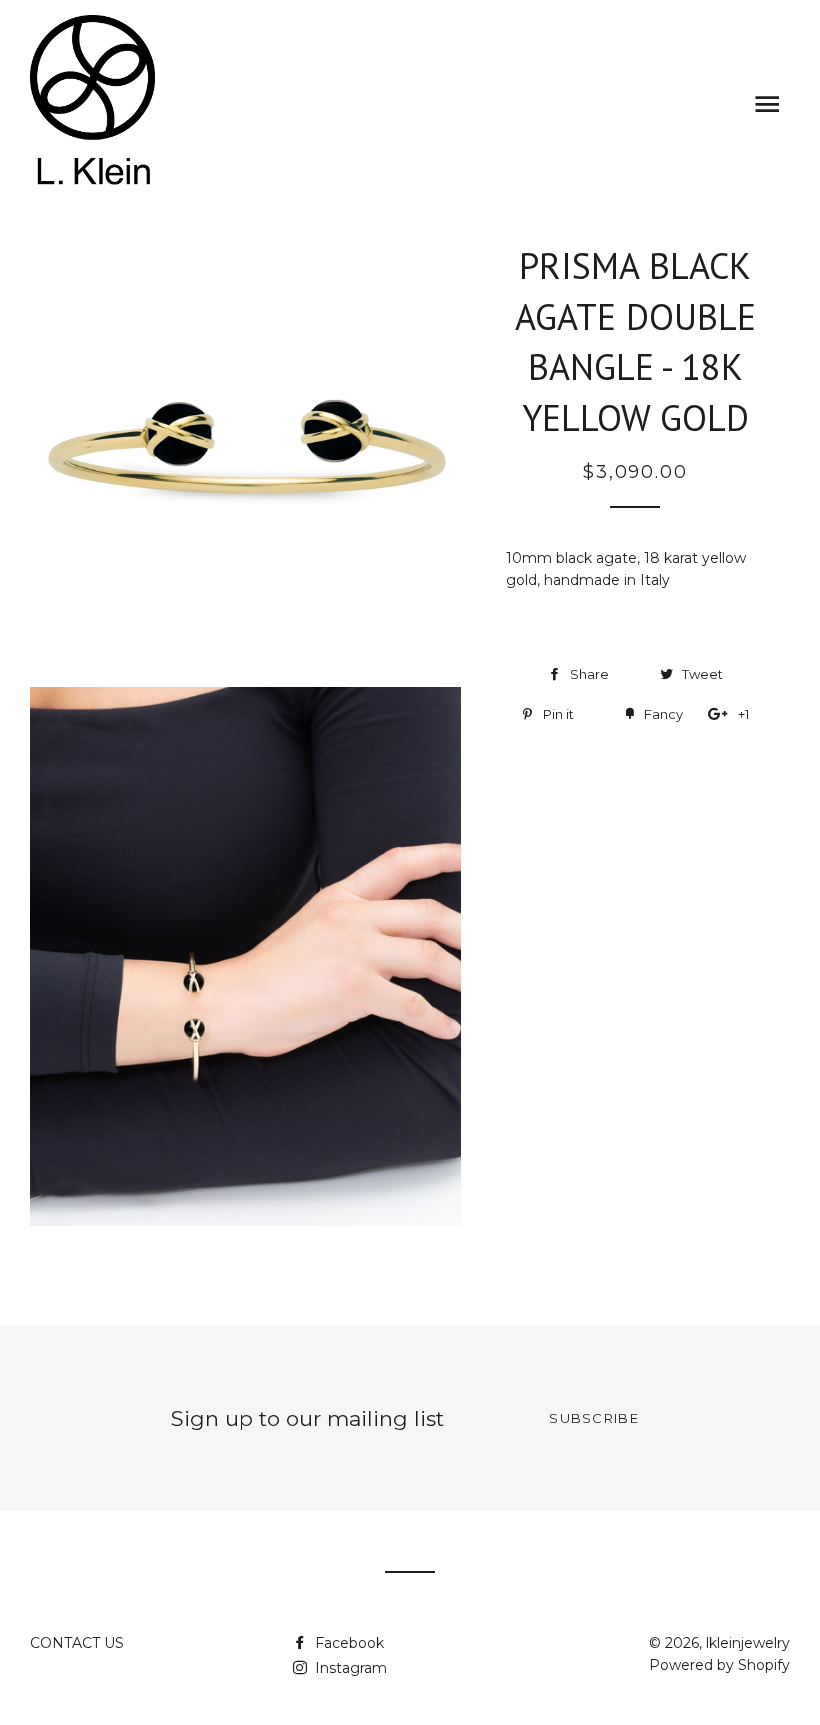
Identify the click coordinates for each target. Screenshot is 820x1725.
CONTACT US (77, 1643)
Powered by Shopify (719, 1665)
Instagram (349, 1668)
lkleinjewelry (748, 1643)
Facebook (347, 1643)
